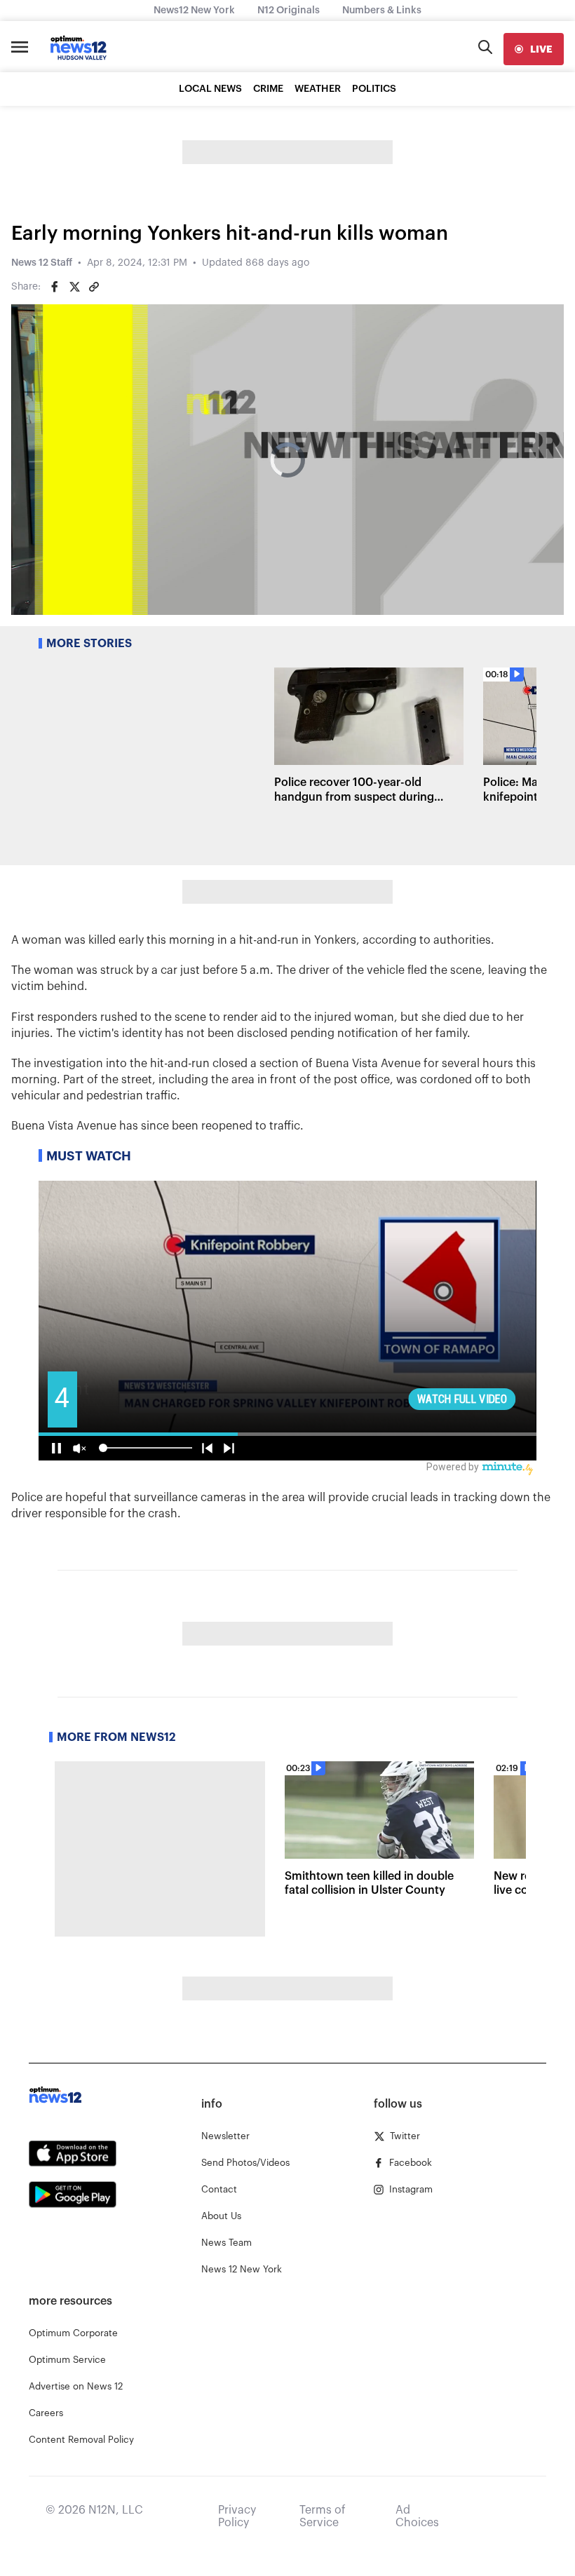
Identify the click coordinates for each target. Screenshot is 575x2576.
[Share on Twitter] (74, 287)
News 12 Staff (42, 263)
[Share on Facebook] (55, 287)
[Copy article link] (94, 287)
